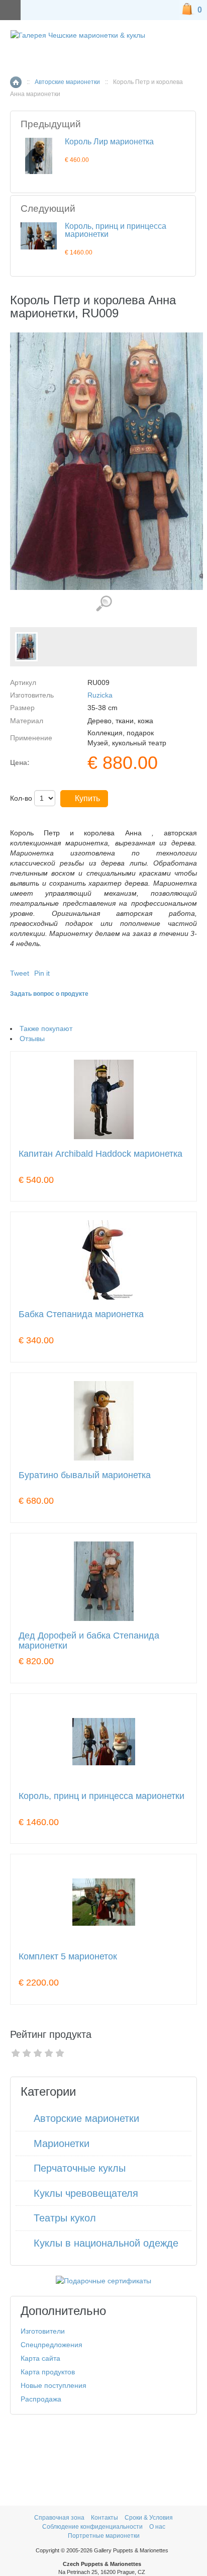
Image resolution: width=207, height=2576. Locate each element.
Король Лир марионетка (109, 142)
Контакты (105, 2518)
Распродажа (41, 2399)
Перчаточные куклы (80, 2168)
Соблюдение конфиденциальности (92, 2527)
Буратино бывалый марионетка (85, 1475)
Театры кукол (65, 2218)
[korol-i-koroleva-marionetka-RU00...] (26, 647)
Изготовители (43, 2331)
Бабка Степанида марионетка (81, 1314)
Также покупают (46, 1028)
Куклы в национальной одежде (106, 2243)
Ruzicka (100, 695)
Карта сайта (40, 2358)
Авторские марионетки (67, 82)
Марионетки (62, 2143)
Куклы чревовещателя (86, 2193)
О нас (157, 2527)
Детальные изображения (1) (104, 604)
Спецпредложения (51, 2345)
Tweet (20, 973)
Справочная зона (59, 2518)
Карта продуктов (48, 2372)
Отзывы (32, 1039)
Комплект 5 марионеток (68, 1957)
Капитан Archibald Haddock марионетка (100, 1154)
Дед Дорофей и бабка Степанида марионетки (89, 1641)
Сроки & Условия (149, 2518)
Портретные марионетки (104, 2536)
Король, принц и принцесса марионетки (116, 230)
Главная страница (16, 82)
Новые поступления (54, 2385)
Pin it (42, 973)
